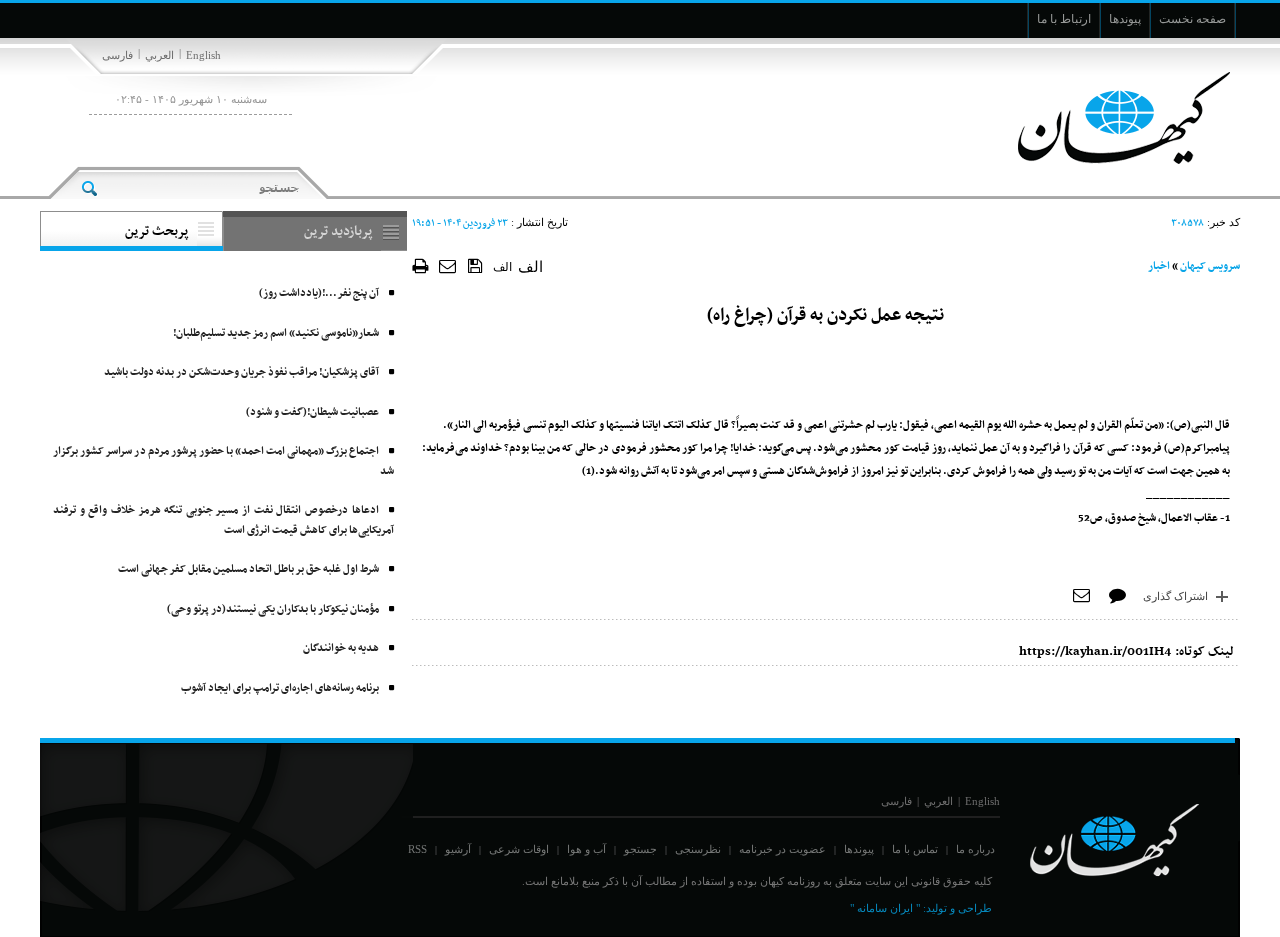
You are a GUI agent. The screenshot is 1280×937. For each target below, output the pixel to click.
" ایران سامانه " (885, 908)
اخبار (1159, 266)
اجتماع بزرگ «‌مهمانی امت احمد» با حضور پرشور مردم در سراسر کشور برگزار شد (223, 461)
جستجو (640, 849)
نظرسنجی (698, 849)
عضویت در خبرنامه (782, 849)
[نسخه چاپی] (420, 265)
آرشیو (458, 849)
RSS (417, 849)
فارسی (117, 55)
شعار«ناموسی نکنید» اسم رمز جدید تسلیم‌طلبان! (276, 333)
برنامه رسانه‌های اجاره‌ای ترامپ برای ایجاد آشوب (280, 688)
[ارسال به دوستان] (448, 265)
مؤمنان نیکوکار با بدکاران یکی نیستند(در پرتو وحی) (273, 609)
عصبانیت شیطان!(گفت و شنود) (312, 412)
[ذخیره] (475, 265)
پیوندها (859, 849)
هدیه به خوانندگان (341, 648)
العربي (159, 55)
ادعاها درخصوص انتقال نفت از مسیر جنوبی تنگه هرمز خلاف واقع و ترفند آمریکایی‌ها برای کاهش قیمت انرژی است (223, 520)
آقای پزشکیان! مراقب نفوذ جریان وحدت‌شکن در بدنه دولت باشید (241, 372)
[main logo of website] (1107, 118)
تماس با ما (915, 849)
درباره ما (975, 849)
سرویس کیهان (1210, 266)
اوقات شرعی (519, 849)
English (203, 55)
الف (502, 267)
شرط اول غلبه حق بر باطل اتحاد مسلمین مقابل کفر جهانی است (248, 569)
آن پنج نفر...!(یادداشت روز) (319, 293)
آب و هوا (586, 849)
